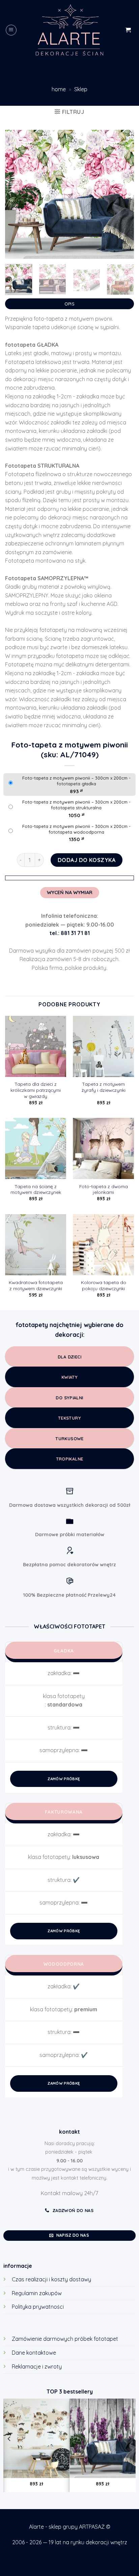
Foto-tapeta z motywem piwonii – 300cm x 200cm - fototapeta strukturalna (76, 805)
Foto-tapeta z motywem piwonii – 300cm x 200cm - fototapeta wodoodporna (76, 829)
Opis (69, 304)
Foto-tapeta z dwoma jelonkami (104, 1189)
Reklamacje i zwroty (37, 2366)
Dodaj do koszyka (87, 860)
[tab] (69, 302)
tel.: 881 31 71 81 (70, 933)
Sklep (81, 89)
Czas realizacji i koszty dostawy (51, 2279)
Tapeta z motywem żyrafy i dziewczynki (104, 1087)
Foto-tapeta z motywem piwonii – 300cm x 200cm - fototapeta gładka (76, 781)
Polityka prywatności (38, 2307)
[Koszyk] (128, 30)
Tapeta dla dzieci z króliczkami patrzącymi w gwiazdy (36, 1090)
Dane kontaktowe (34, 2353)
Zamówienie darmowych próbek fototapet (65, 2339)
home (59, 89)
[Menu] (11, 30)
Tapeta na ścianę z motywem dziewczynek (36, 1189)
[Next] (123, 194)
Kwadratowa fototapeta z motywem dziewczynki (36, 1285)
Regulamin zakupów (37, 2293)
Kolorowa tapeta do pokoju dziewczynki (104, 1285)
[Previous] (16, 194)
